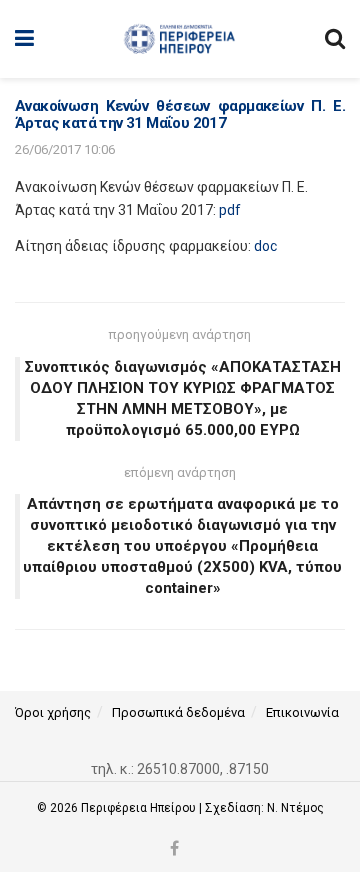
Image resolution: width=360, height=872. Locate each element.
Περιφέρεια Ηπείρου (140, 808)
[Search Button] (335, 39)
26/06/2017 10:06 (65, 149)
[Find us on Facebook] (174, 849)
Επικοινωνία (302, 712)
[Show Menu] (24, 39)
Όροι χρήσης (53, 712)
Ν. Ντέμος (295, 808)
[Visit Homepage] (179, 39)
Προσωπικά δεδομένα (178, 712)
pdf (230, 210)
